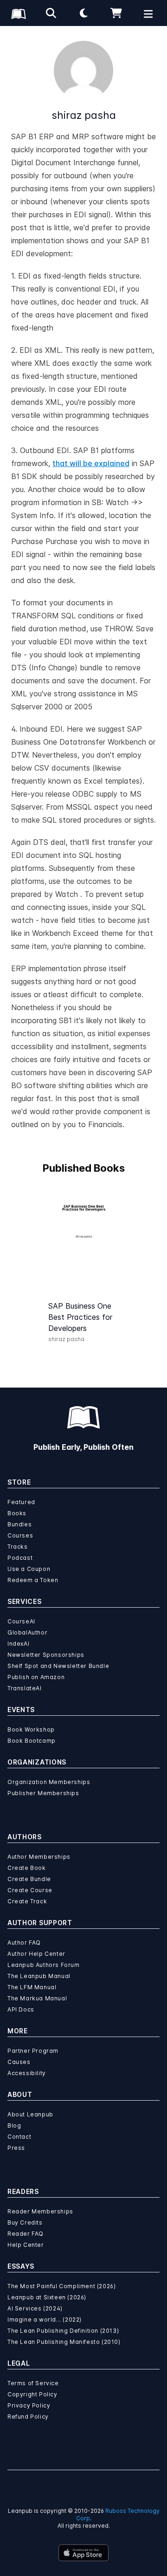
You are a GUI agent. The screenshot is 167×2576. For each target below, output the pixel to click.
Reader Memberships (40, 2211)
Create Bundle (29, 1879)
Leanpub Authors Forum (44, 1965)
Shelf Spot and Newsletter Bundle (58, 1666)
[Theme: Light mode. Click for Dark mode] (83, 13)
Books (17, 1513)
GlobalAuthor (27, 1632)
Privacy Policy (29, 2405)
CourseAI (21, 1621)
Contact (19, 2137)
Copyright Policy (32, 2394)
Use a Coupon (29, 1569)
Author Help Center (36, 1954)
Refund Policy (28, 2417)
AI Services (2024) (35, 2308)
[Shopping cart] (116, 13)
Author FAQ (24, 1943)
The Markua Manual (37, 1998)
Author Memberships (39, 1857)
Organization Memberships (49, 1782)
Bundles (19, 1524)
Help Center (26, 2245)
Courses (20, 1535)
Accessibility (27, 2073)
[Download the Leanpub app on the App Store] (83, 2553)
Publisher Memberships (43, 1793)
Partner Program (33, 2051)
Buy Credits (25, 2222)
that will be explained (91, 463)
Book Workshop (31, 1729)
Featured (21, 1502)
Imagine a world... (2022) (45, 2320)
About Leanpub (30, 2114)
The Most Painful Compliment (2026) (61, 2286)
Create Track (27, 1901)
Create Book (27, 1868)
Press (16, 2148)
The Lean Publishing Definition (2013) (63, 2331)
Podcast (20, 1558)
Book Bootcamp (32, 1741)
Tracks (18, 1547)
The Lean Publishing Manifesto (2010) (64, 2342)
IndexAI (18, 1644)
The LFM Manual (32, 1987)
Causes (19, 2062)
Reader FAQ (26, 2234)
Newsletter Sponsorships (46, 1655)
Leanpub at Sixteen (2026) (47, 2297)
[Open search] (51, 13)
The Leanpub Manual (39, 1976)
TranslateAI (25, 1688)
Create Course (30, 1890)
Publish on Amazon (36, 1677)
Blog (14, 2125)
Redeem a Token (33, 1580)
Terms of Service (33, 2383)
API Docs (21, 2009)
